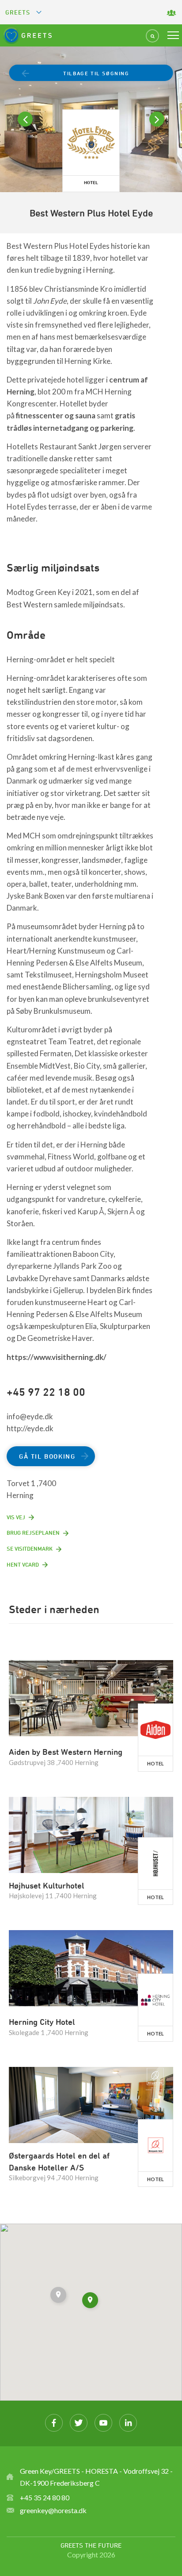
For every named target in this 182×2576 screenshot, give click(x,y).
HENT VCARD (23, 1564)
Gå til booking (47, 1456)
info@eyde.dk (30, 1416)
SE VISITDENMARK (30, 1549)
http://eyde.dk (30, 1428)
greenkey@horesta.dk (53, 2510)
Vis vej (16, 1517)
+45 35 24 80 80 (45, 2497)
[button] (59, 2296)
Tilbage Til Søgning (96, 73)
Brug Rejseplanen (33, 1533)
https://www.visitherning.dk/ (57, 1357)
